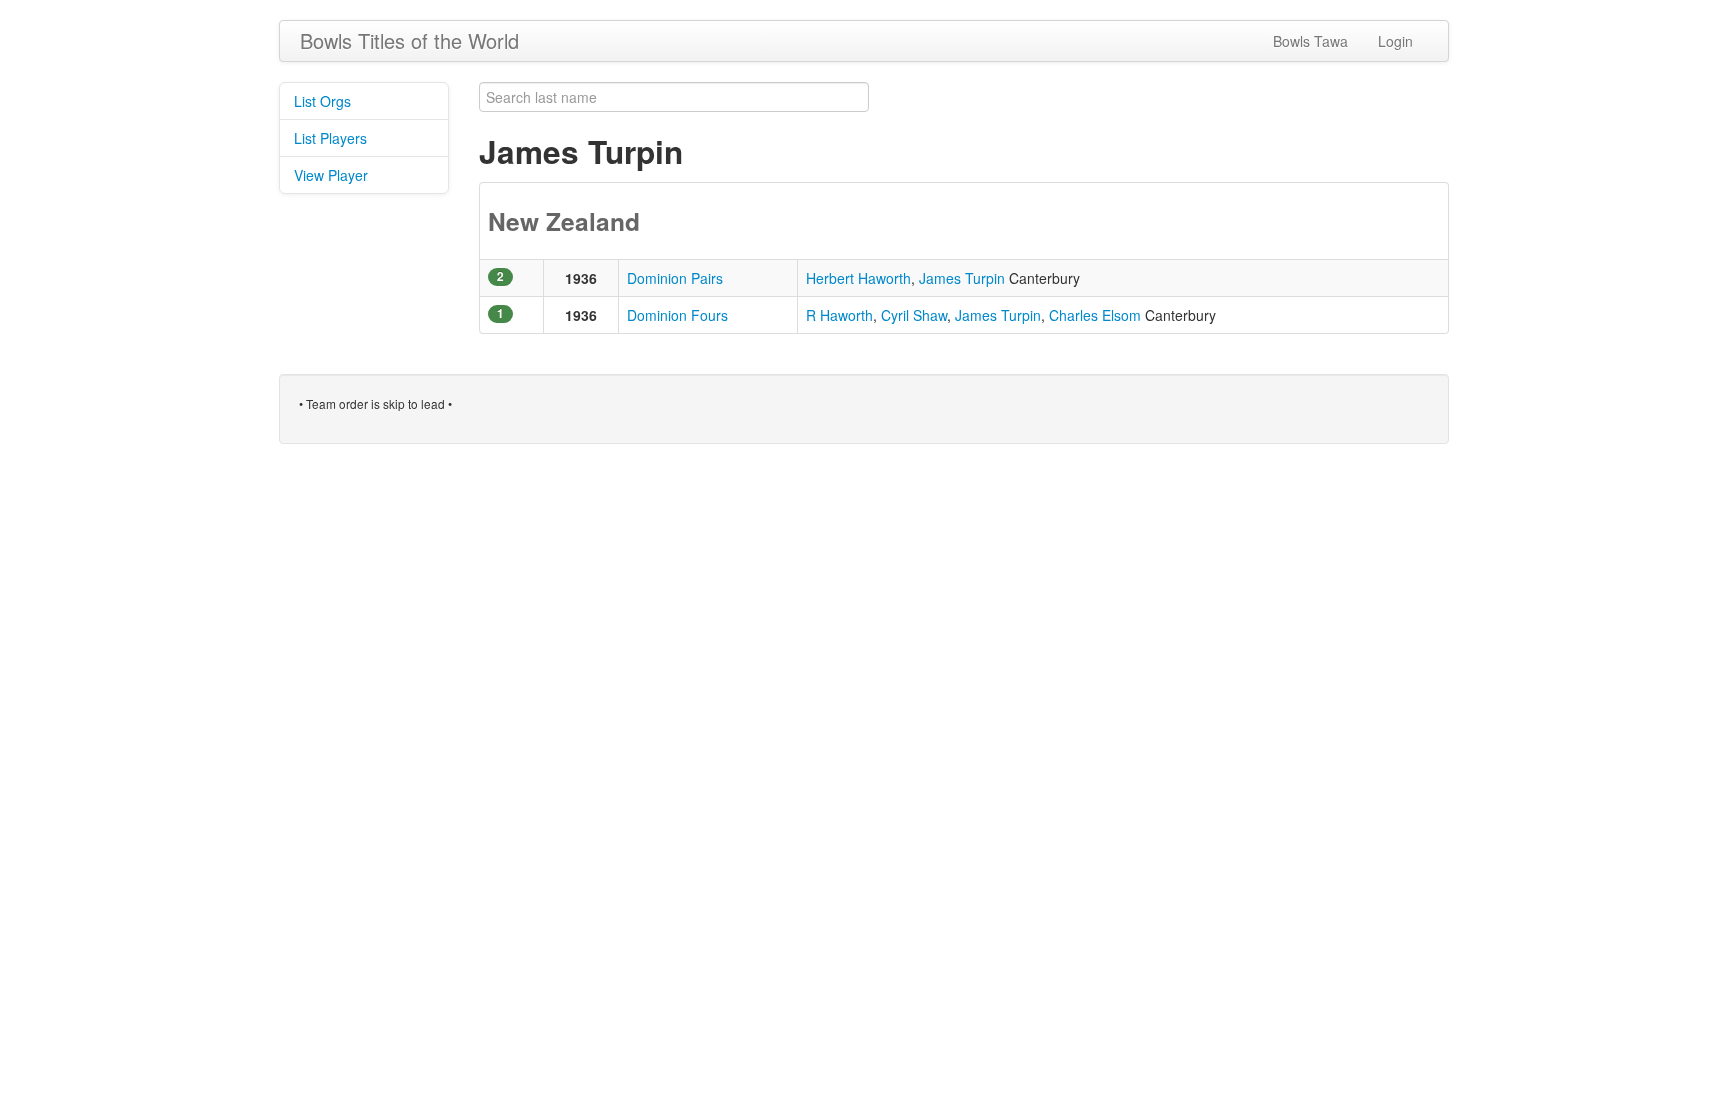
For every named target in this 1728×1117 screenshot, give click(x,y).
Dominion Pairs (675, 278)
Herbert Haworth (858, 278)
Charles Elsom (1095, 315)
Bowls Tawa (1310, 41)
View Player (331, 175)
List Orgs (322, 101)
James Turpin (962, 278)
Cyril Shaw (914, 315)
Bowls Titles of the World (409, 40)
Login (1395, 41)
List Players (330, 138)
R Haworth (839, 315)
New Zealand (564, 221)
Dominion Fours (677, 315)
